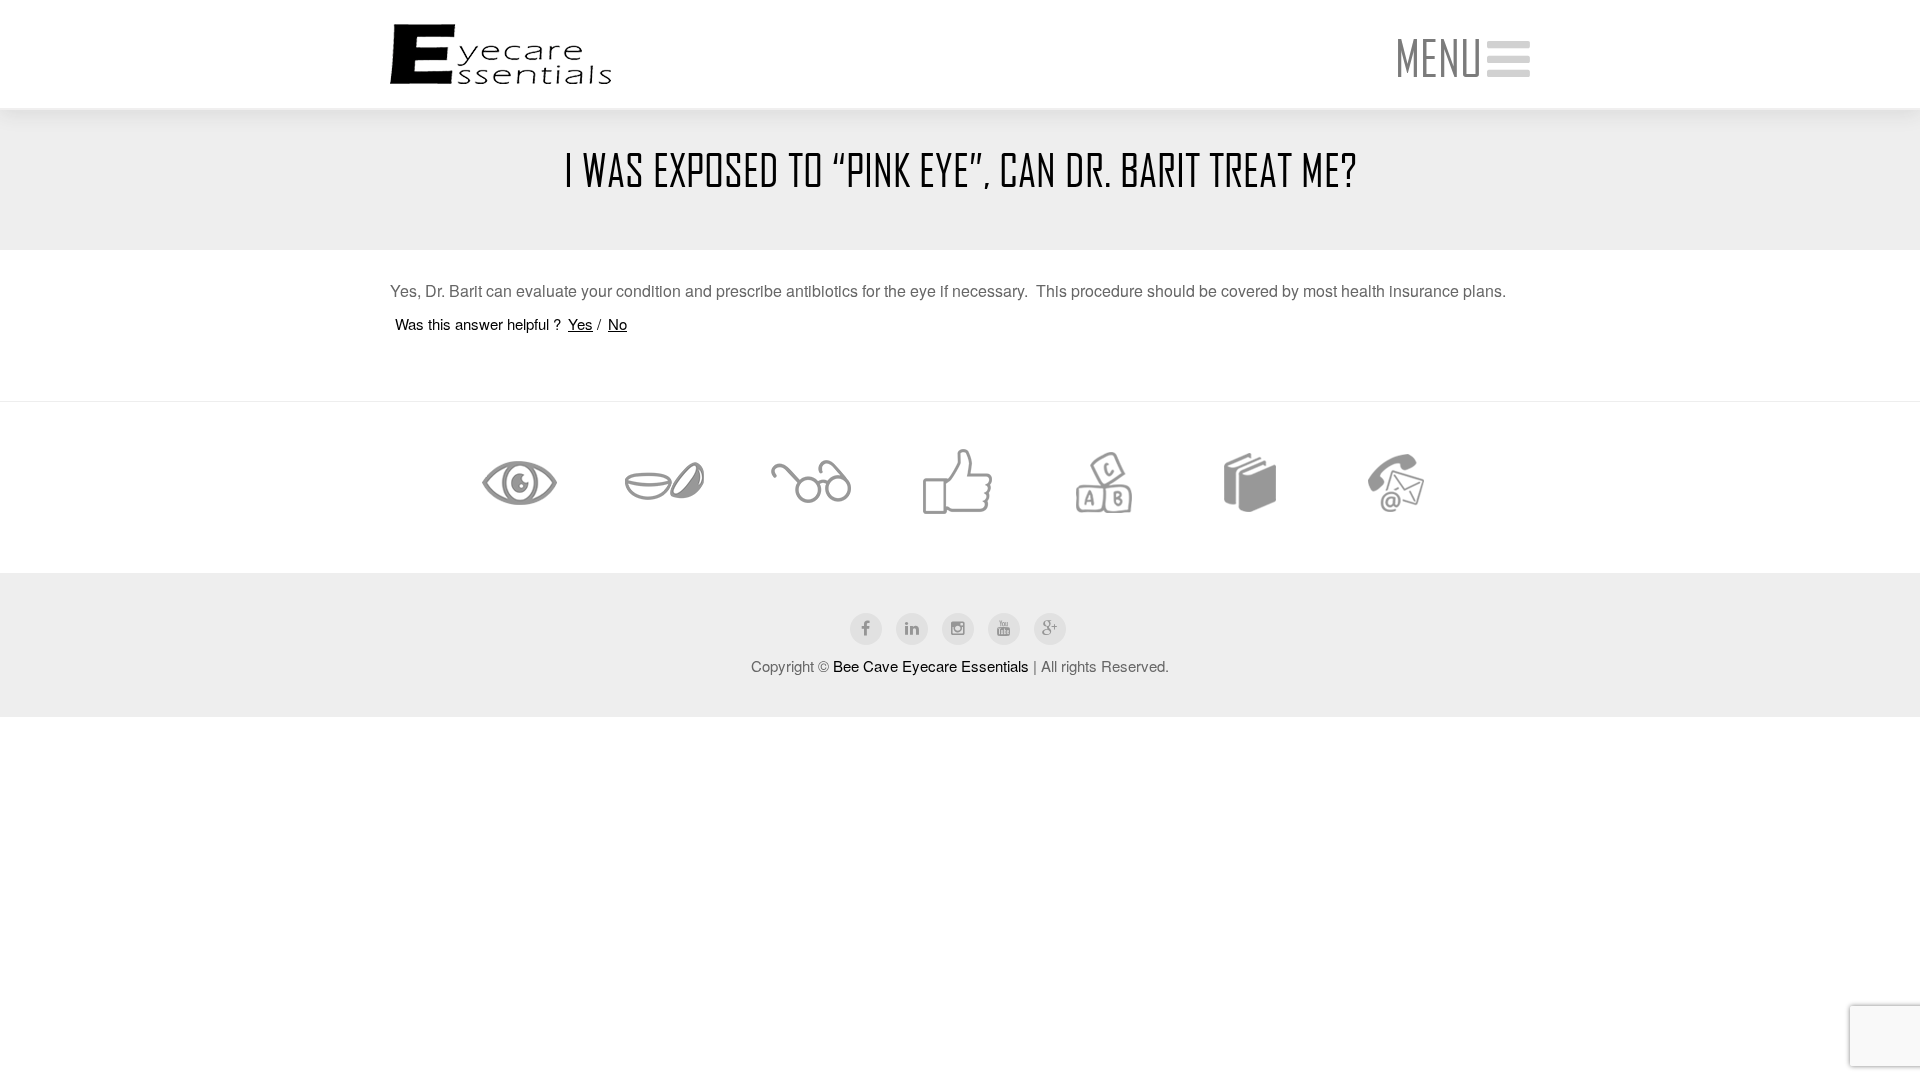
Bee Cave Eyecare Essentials (931, 665)
